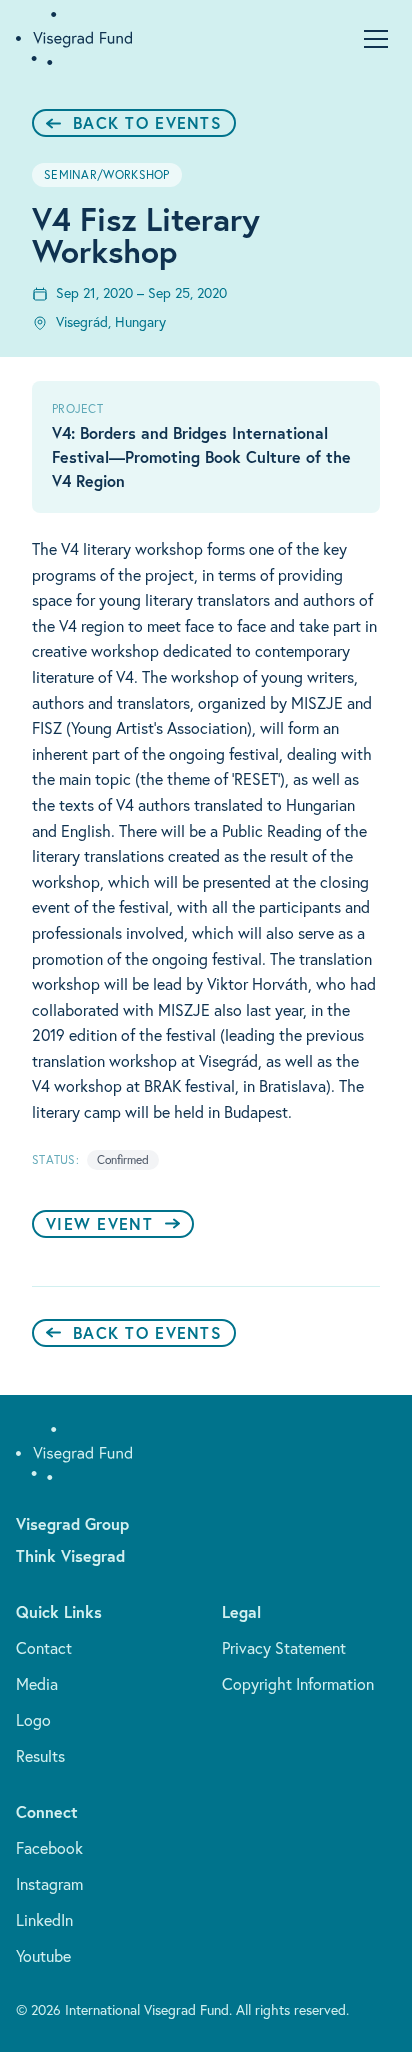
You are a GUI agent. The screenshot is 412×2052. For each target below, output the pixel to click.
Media (37, 1684)
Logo (33, 1720)
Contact (44, 1648)
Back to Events (147, 122)
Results (40, 1756)
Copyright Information (298, 1684)
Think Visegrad (70, 1555)
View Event (99, 1223)
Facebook (49, 1848)
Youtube (43, 1956)
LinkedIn (44, 1920)
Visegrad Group (72, 1523)
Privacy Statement (284, 1648)
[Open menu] (376, 39)
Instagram (49, 1884)
